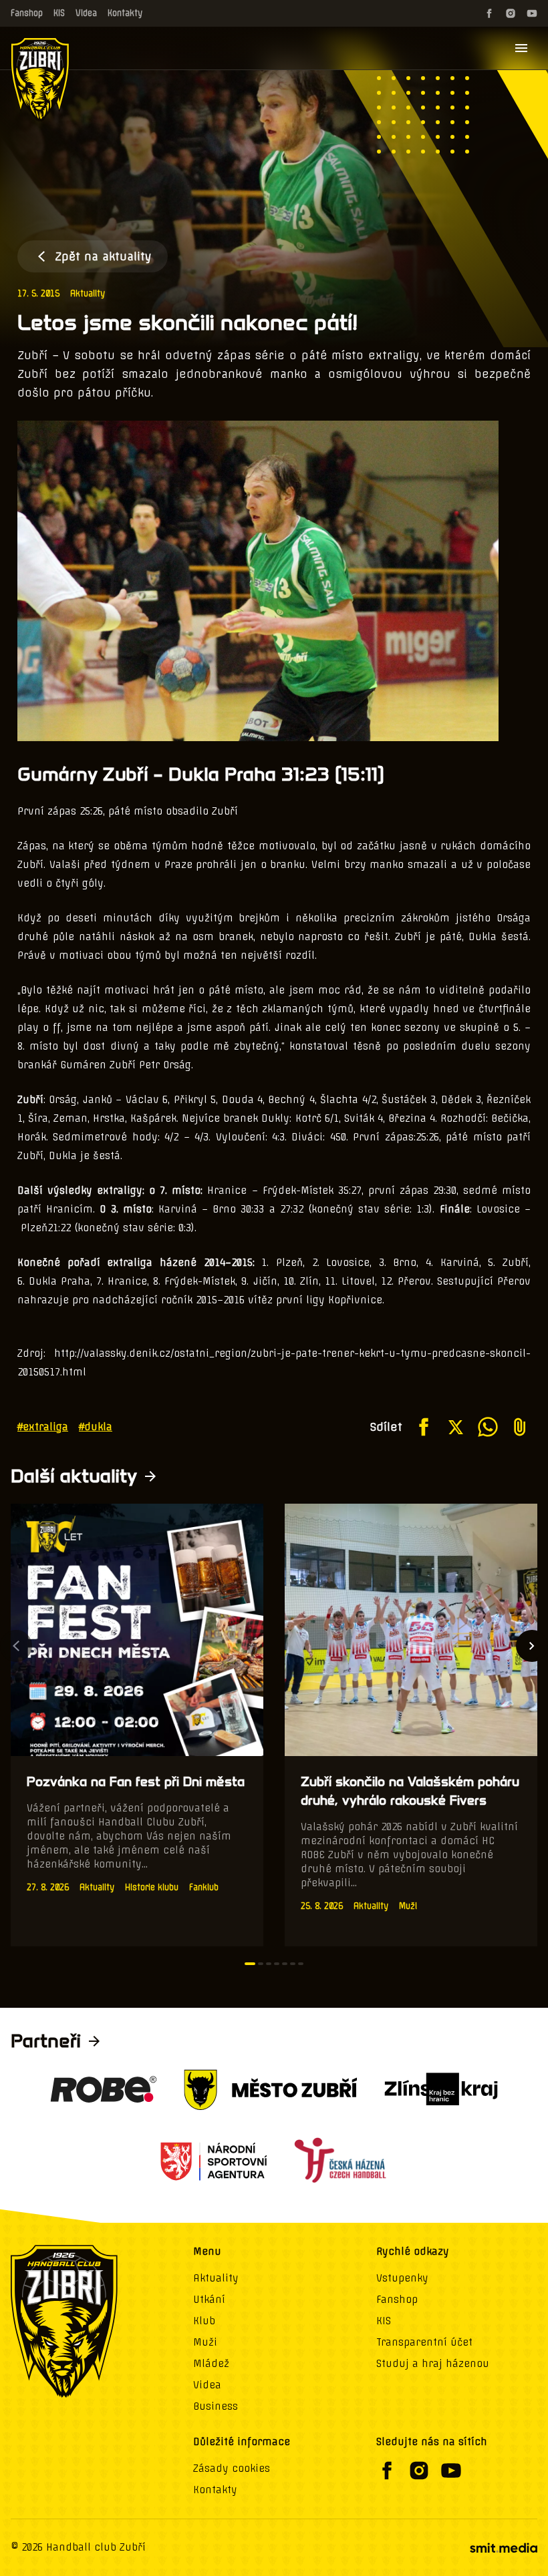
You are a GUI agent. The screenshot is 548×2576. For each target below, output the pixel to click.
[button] (250, 1964)
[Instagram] (511, 13)
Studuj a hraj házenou (433, 2364)
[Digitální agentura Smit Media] (503, 2548)
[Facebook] (489, 13)
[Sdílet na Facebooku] (424, 1427)
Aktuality (88, 293)
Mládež (211, 2364)
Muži (205, 2342)
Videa (86, 13)
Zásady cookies (232, 2468)
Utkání (209, 2300)
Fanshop (27, 13)
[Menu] (521, 48)
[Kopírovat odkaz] (520, 1427)
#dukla (96, 1427)
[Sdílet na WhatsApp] (488, 1427)
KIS (59, 13)
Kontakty (125, 13)
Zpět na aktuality (103, 256)
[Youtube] (532, 13)
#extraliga (43, 1427)
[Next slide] (532, 1646)
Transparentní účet (424, 2342)
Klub (204, 2321)
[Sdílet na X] (456, 1427)
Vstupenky (402, 2278)
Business (216, 2406)
